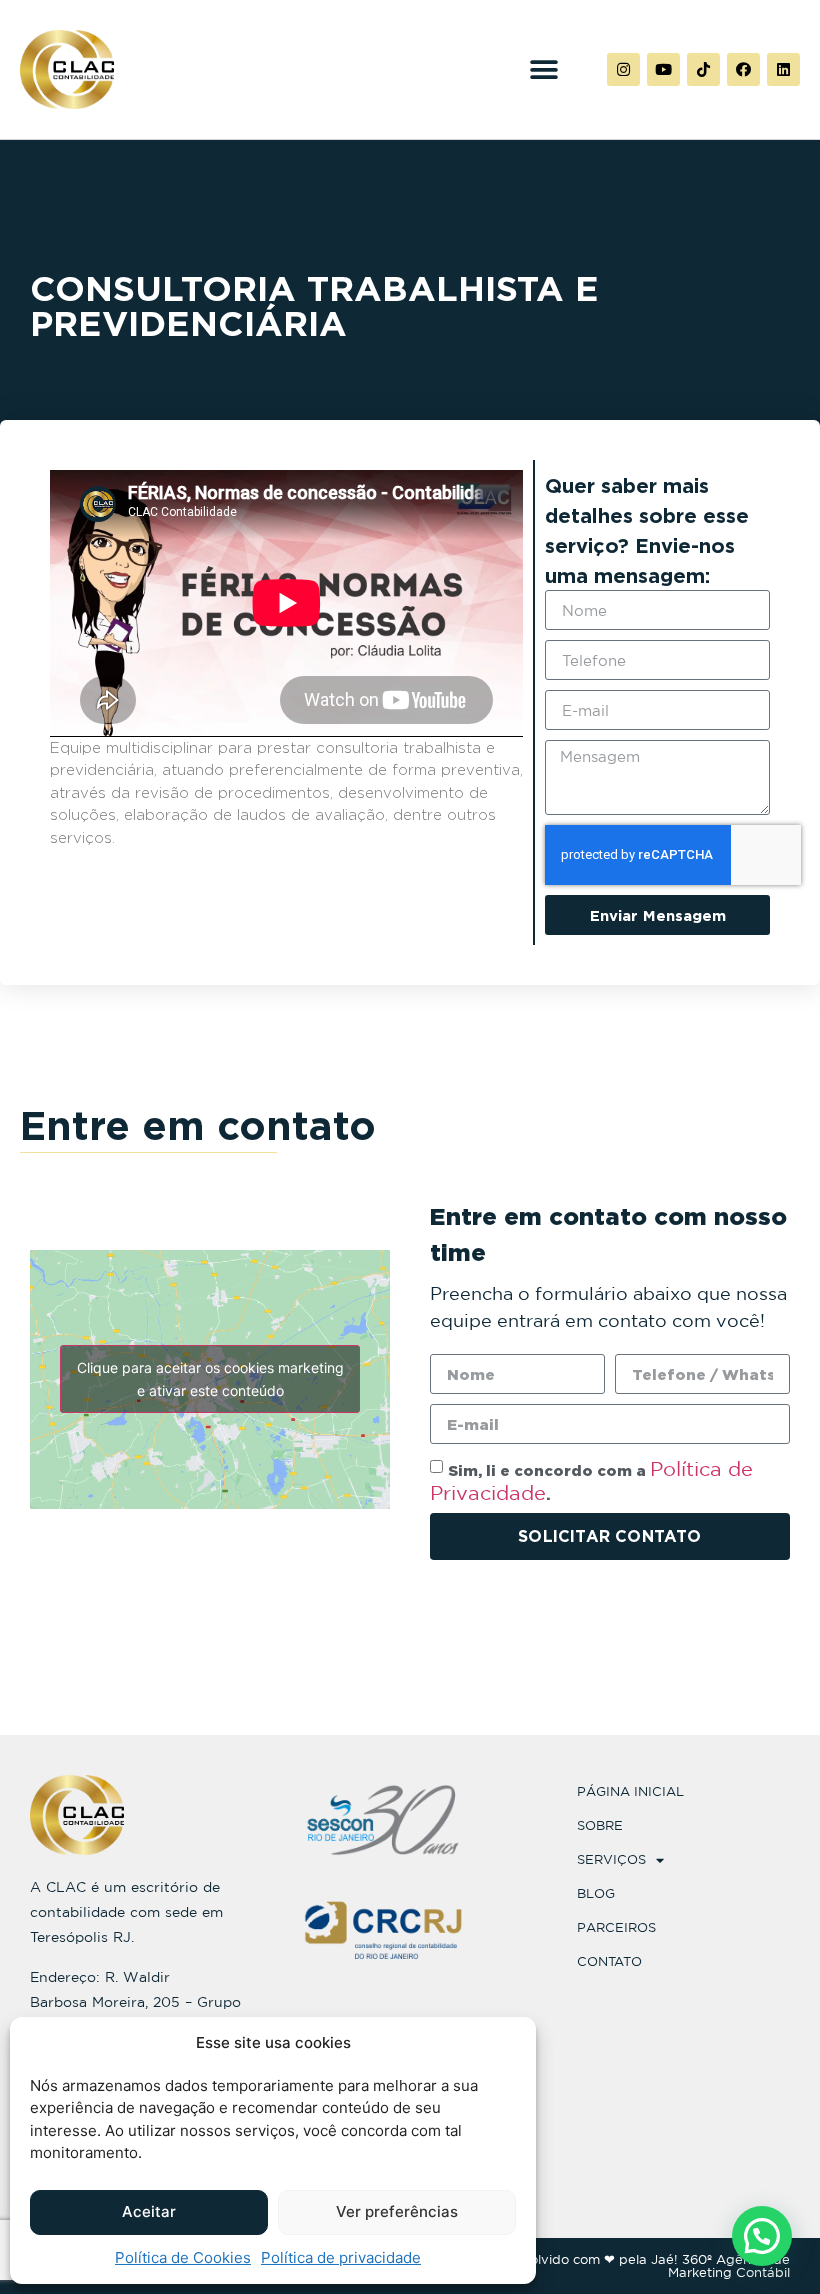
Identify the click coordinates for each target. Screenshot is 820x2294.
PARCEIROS (616, 1927)
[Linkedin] (783, 69)
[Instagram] (623, 69)
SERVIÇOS (611, 1859)
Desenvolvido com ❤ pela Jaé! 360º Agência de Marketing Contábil (636, 2266)
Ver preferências (397, 2211)
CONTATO (609, 1961)
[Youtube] (663, 69)
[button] (543, 69)
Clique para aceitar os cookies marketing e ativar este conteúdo (210, 1379)
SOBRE (600, 1825)
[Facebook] (743, 69)
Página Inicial (630, 1791)
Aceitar (149, 2211)
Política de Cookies (183, 2257)
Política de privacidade (341, 2257)
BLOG (596, 1893)
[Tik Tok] (703, 69)
